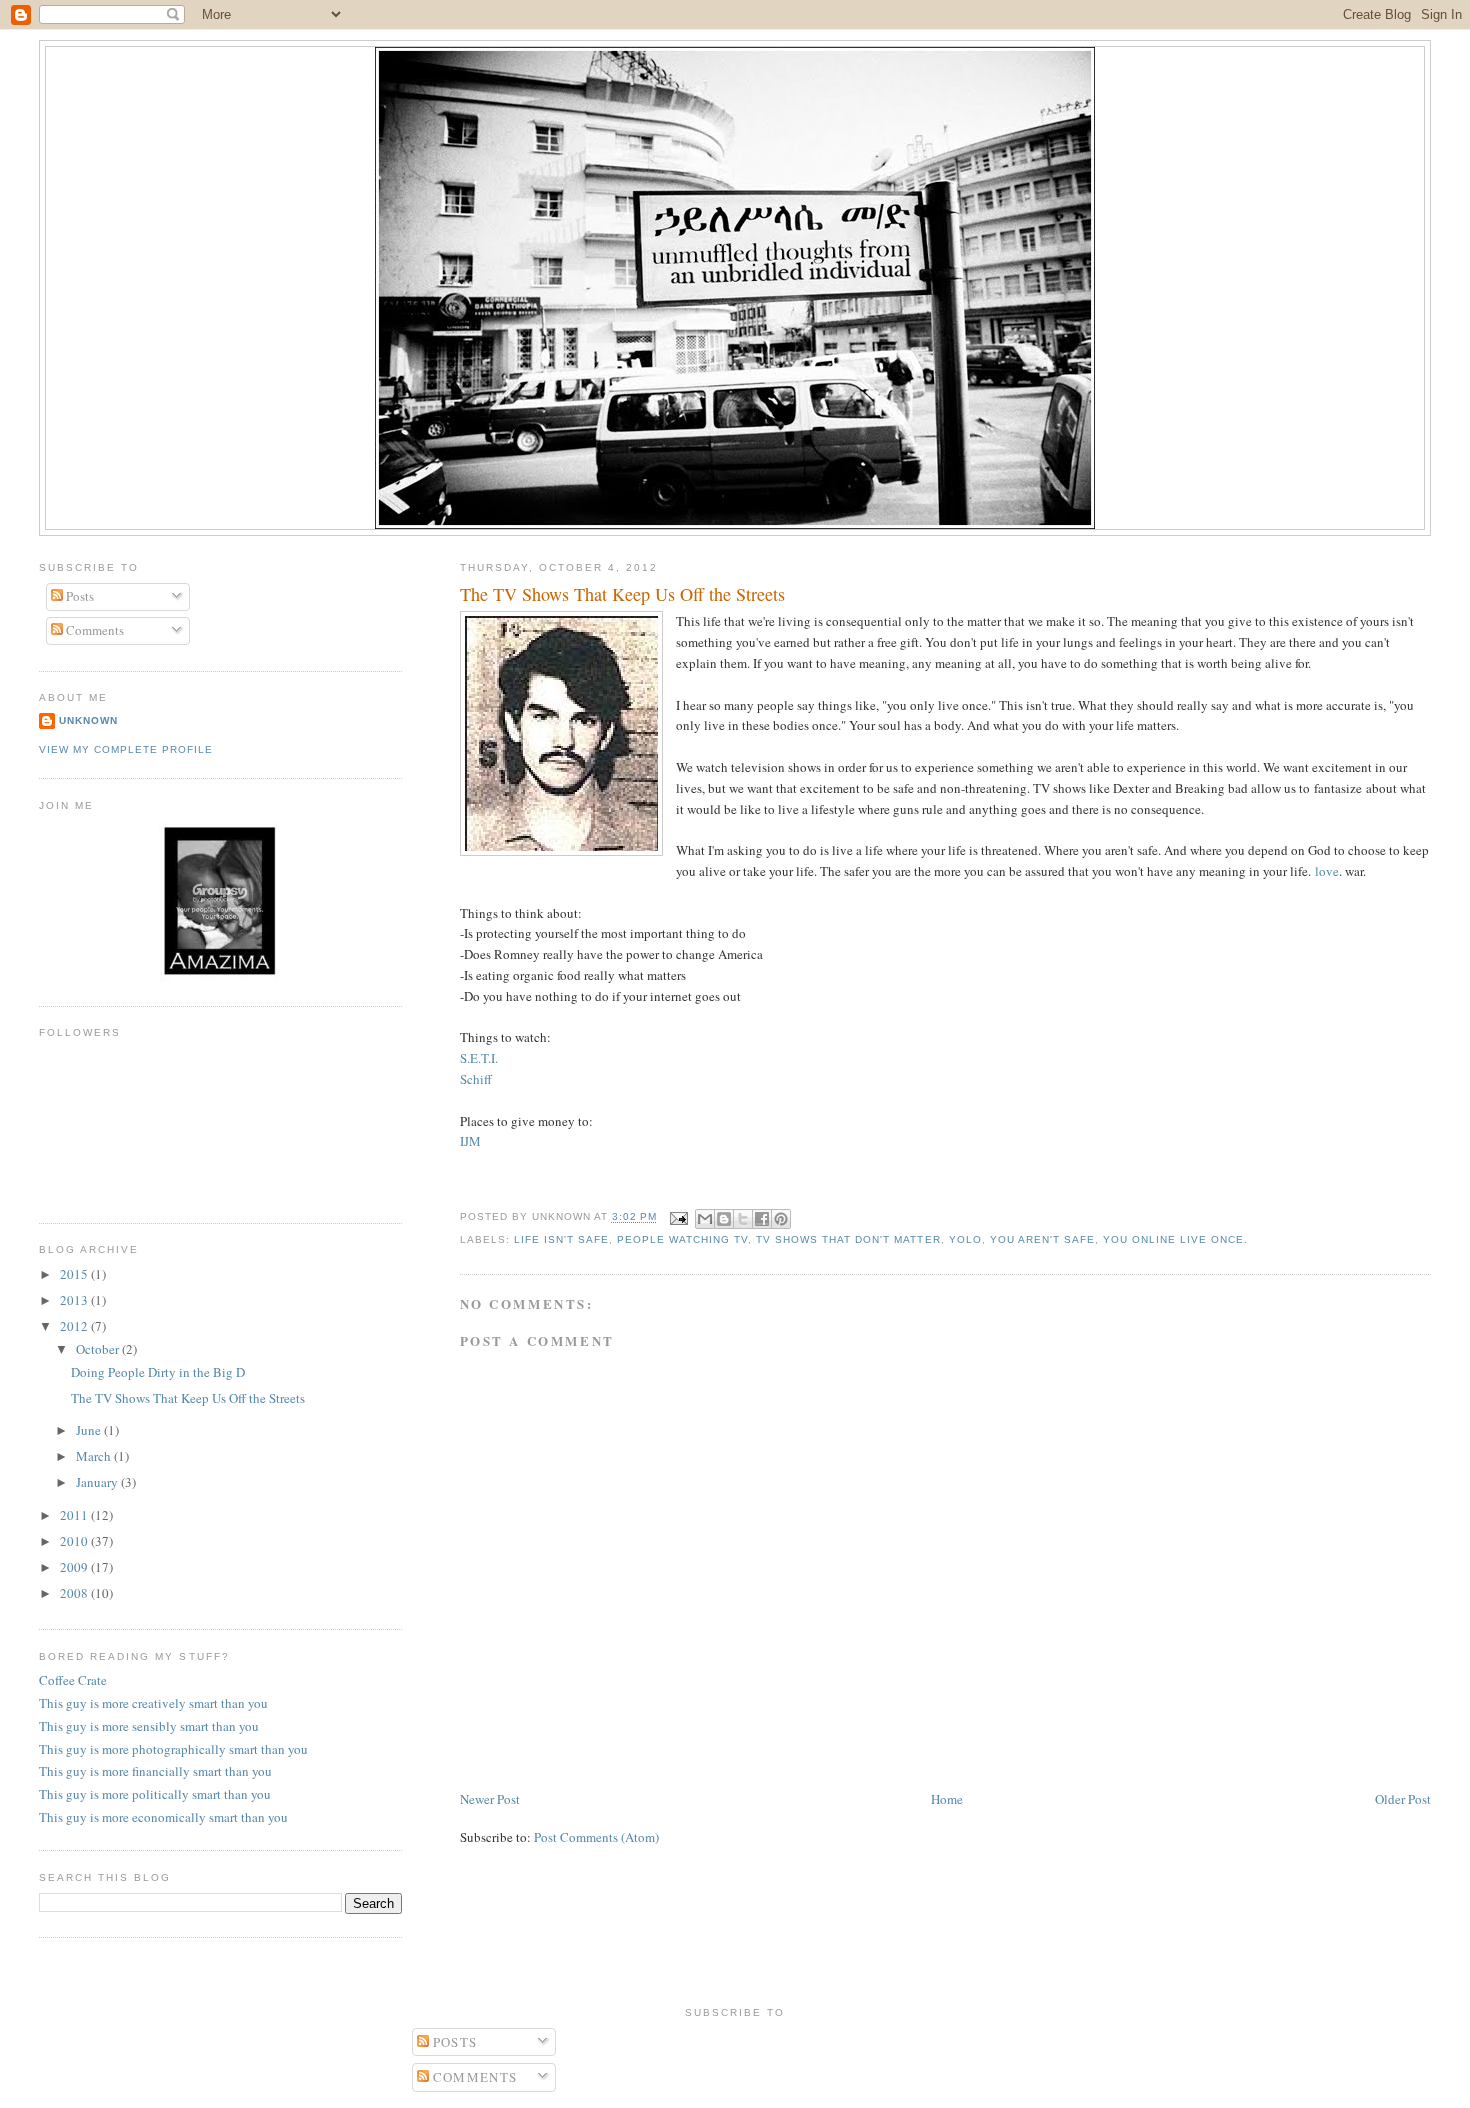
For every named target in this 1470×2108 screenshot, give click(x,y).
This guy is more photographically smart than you (173, 1749)
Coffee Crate (73, 1680)
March (95, 1456)
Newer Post (490, 1799)
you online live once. (1175, 1239)
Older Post (1403, 1799)
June (90, 1430)
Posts (78, 596)
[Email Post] (678, 1217)
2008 (75, 1593)
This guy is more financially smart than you (155, 1771)
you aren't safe (1042, 1239)
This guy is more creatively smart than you (153, 1703)
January (98, 1482)
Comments (93, 630)
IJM (470, 1141)
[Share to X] (743, 1219)
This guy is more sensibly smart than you (149, 1726)
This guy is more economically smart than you (163, 1817)
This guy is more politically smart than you (155, 1794)
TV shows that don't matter (848, 1239)
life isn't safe (561, 1239)
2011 (75, 1515)
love (1327, 871)
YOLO (965, 1239)
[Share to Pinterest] (781, 1219)
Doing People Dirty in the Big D (158, 1372)
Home (947, 1799)
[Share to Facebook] (762, 1219)
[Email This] (705, 1219)
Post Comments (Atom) (596, 1837)
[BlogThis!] (724, 1219)
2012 (75, 1326)
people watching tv (682, 1239)
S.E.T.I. (479, 1058)
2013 (75, 1300)
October (99, 1349)
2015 (75, 1274)
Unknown (88, 720)
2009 (75, 1567)
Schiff (476, 1079)
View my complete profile (126, 749)
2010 (75, 1541)
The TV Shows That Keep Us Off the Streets (622, 594)
